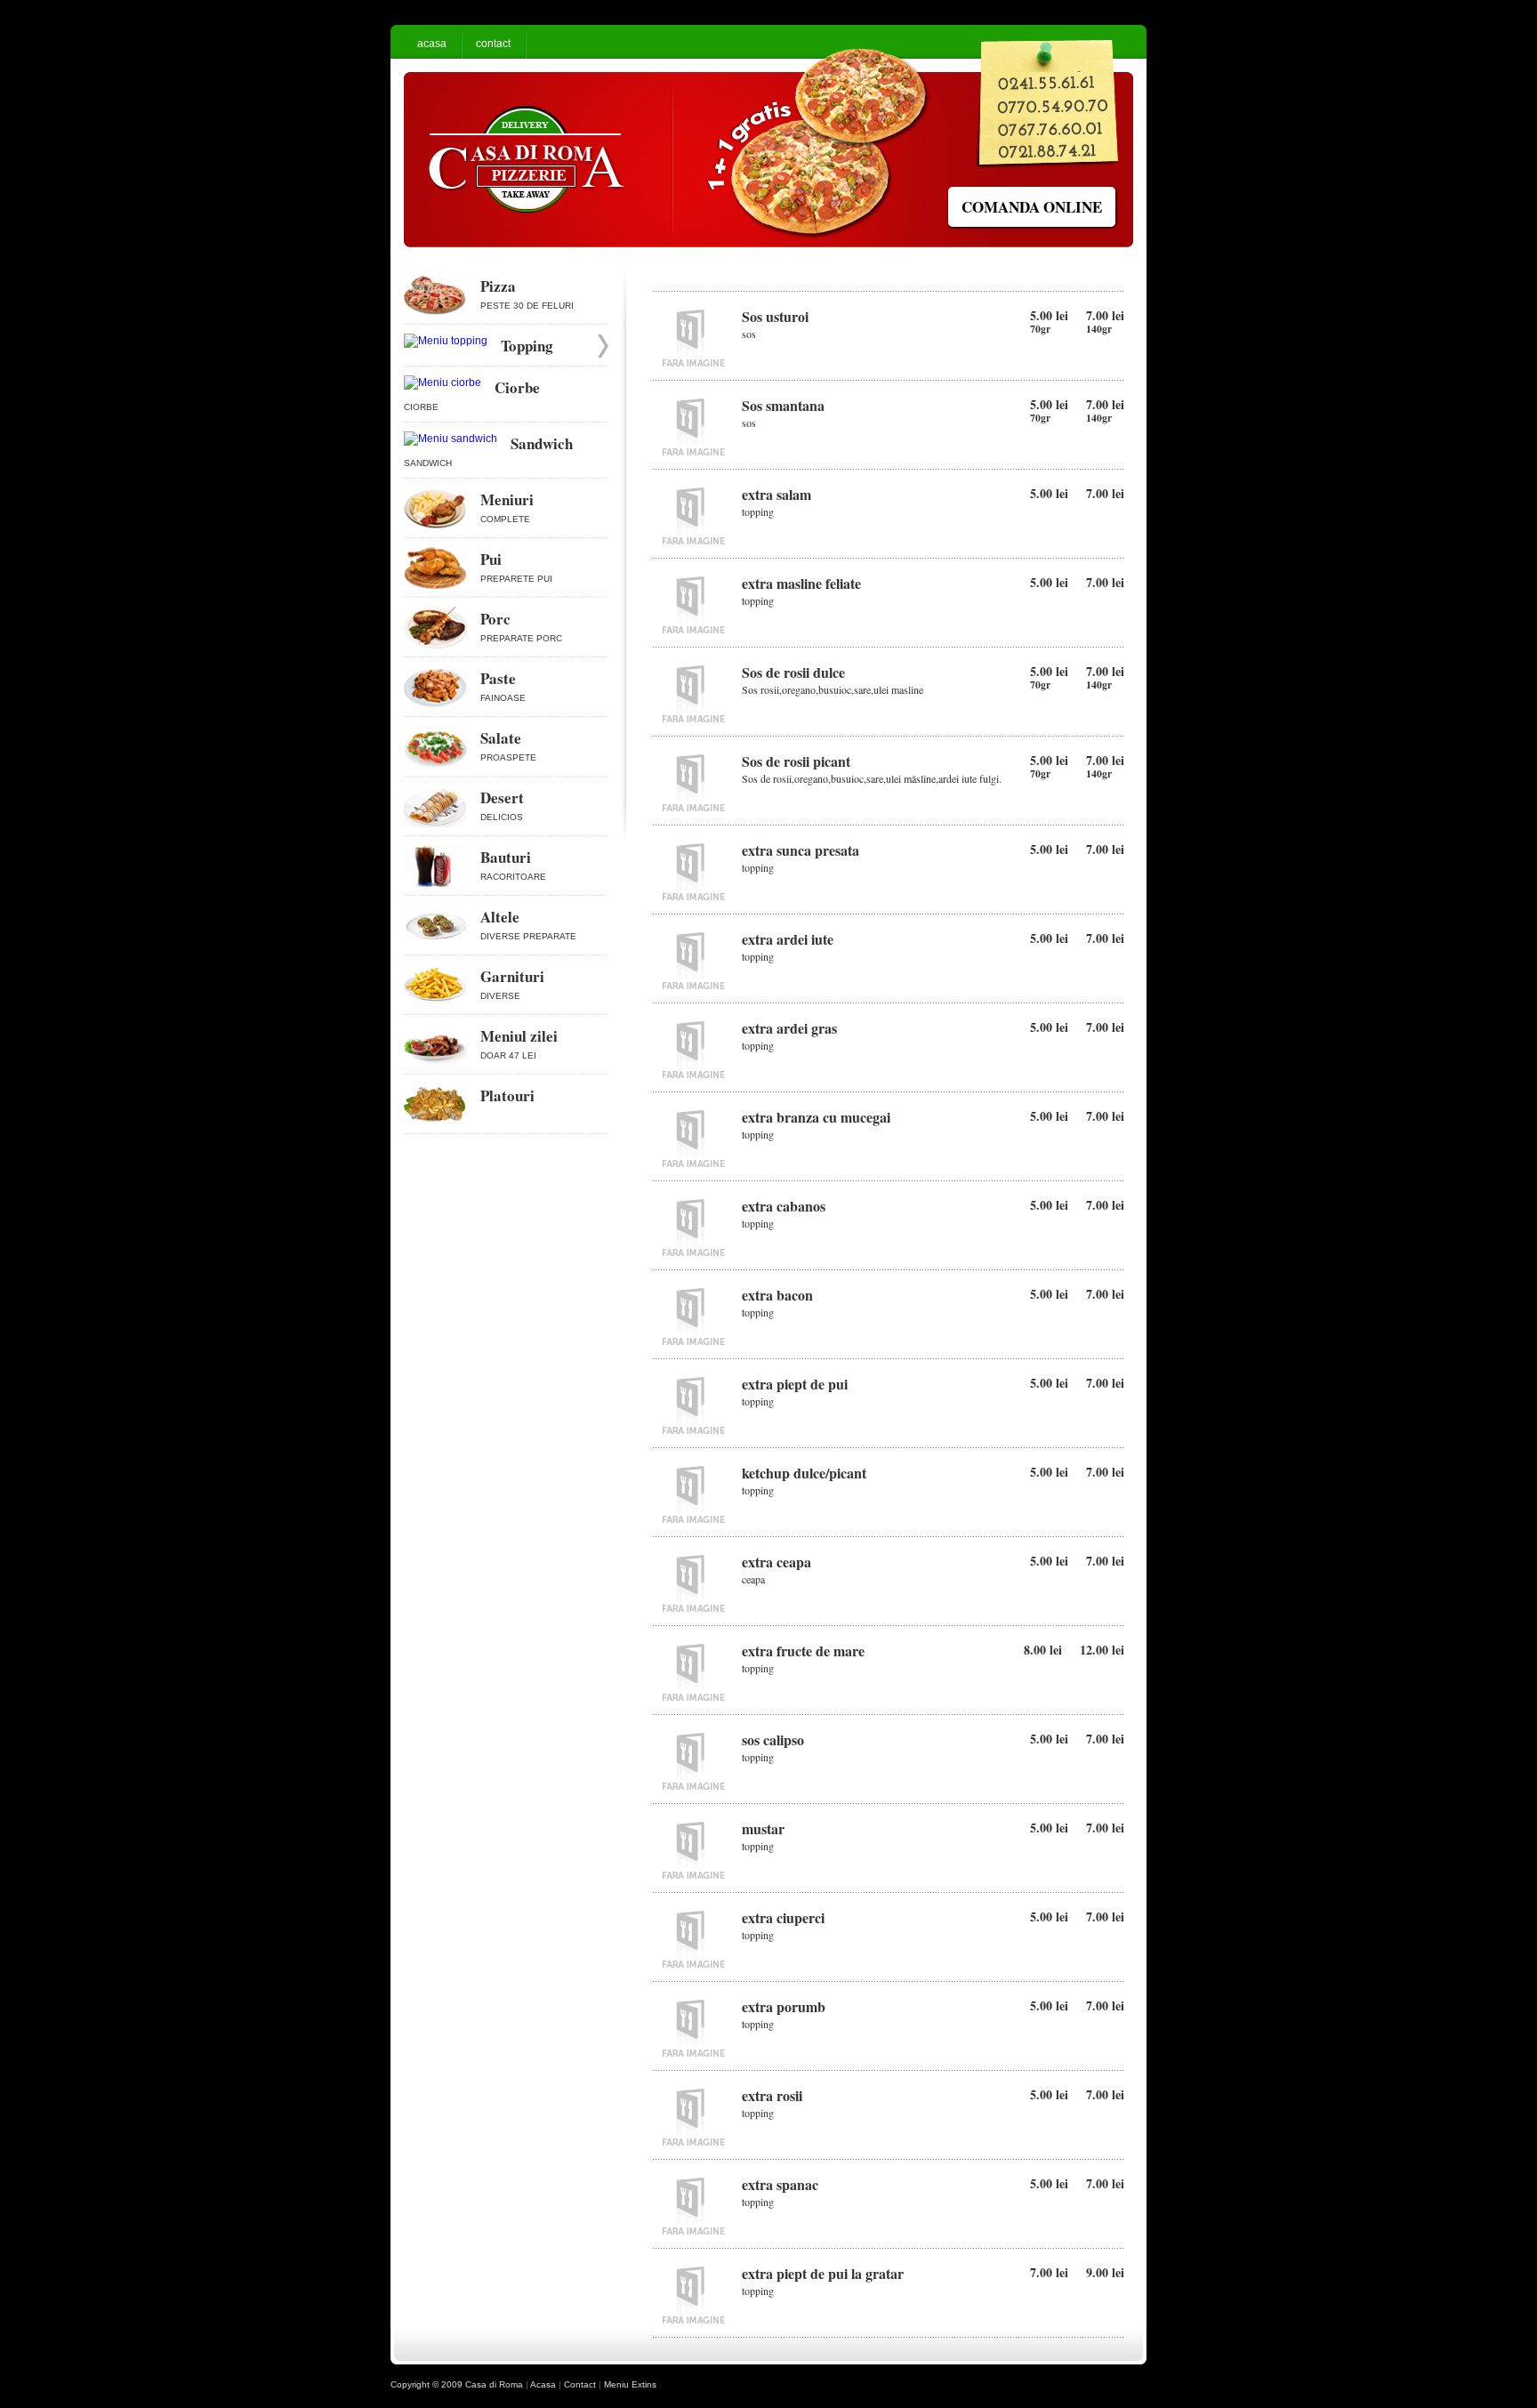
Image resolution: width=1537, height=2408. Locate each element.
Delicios (502, 817)
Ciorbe (517, 387)
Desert (502, 797)
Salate (501, 738)
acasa (432, 44)
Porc (495, 619)
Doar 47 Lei (508, 1055)
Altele (500, 917)
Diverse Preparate (528, 936)
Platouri (507, 1095)
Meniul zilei (519, 1036)
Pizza (498, 286)
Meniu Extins (630, 2384)
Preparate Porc (521, 638)
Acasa (543, 2384)
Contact (580, 2384)
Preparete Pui (516, 579)
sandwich (428, 463)
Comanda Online (1032, 207)
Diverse (500, 996)
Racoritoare (513, 877)
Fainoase (503, 698)
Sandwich (542, 443)
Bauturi (506, 857)
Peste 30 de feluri (527, 306)
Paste (498, 678)
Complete (505, 519)
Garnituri (512, 976)
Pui (491, 559)
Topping (527, 346)
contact (493, 44)
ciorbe (421, 407)
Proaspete (508, 757)
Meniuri (507, 499)
